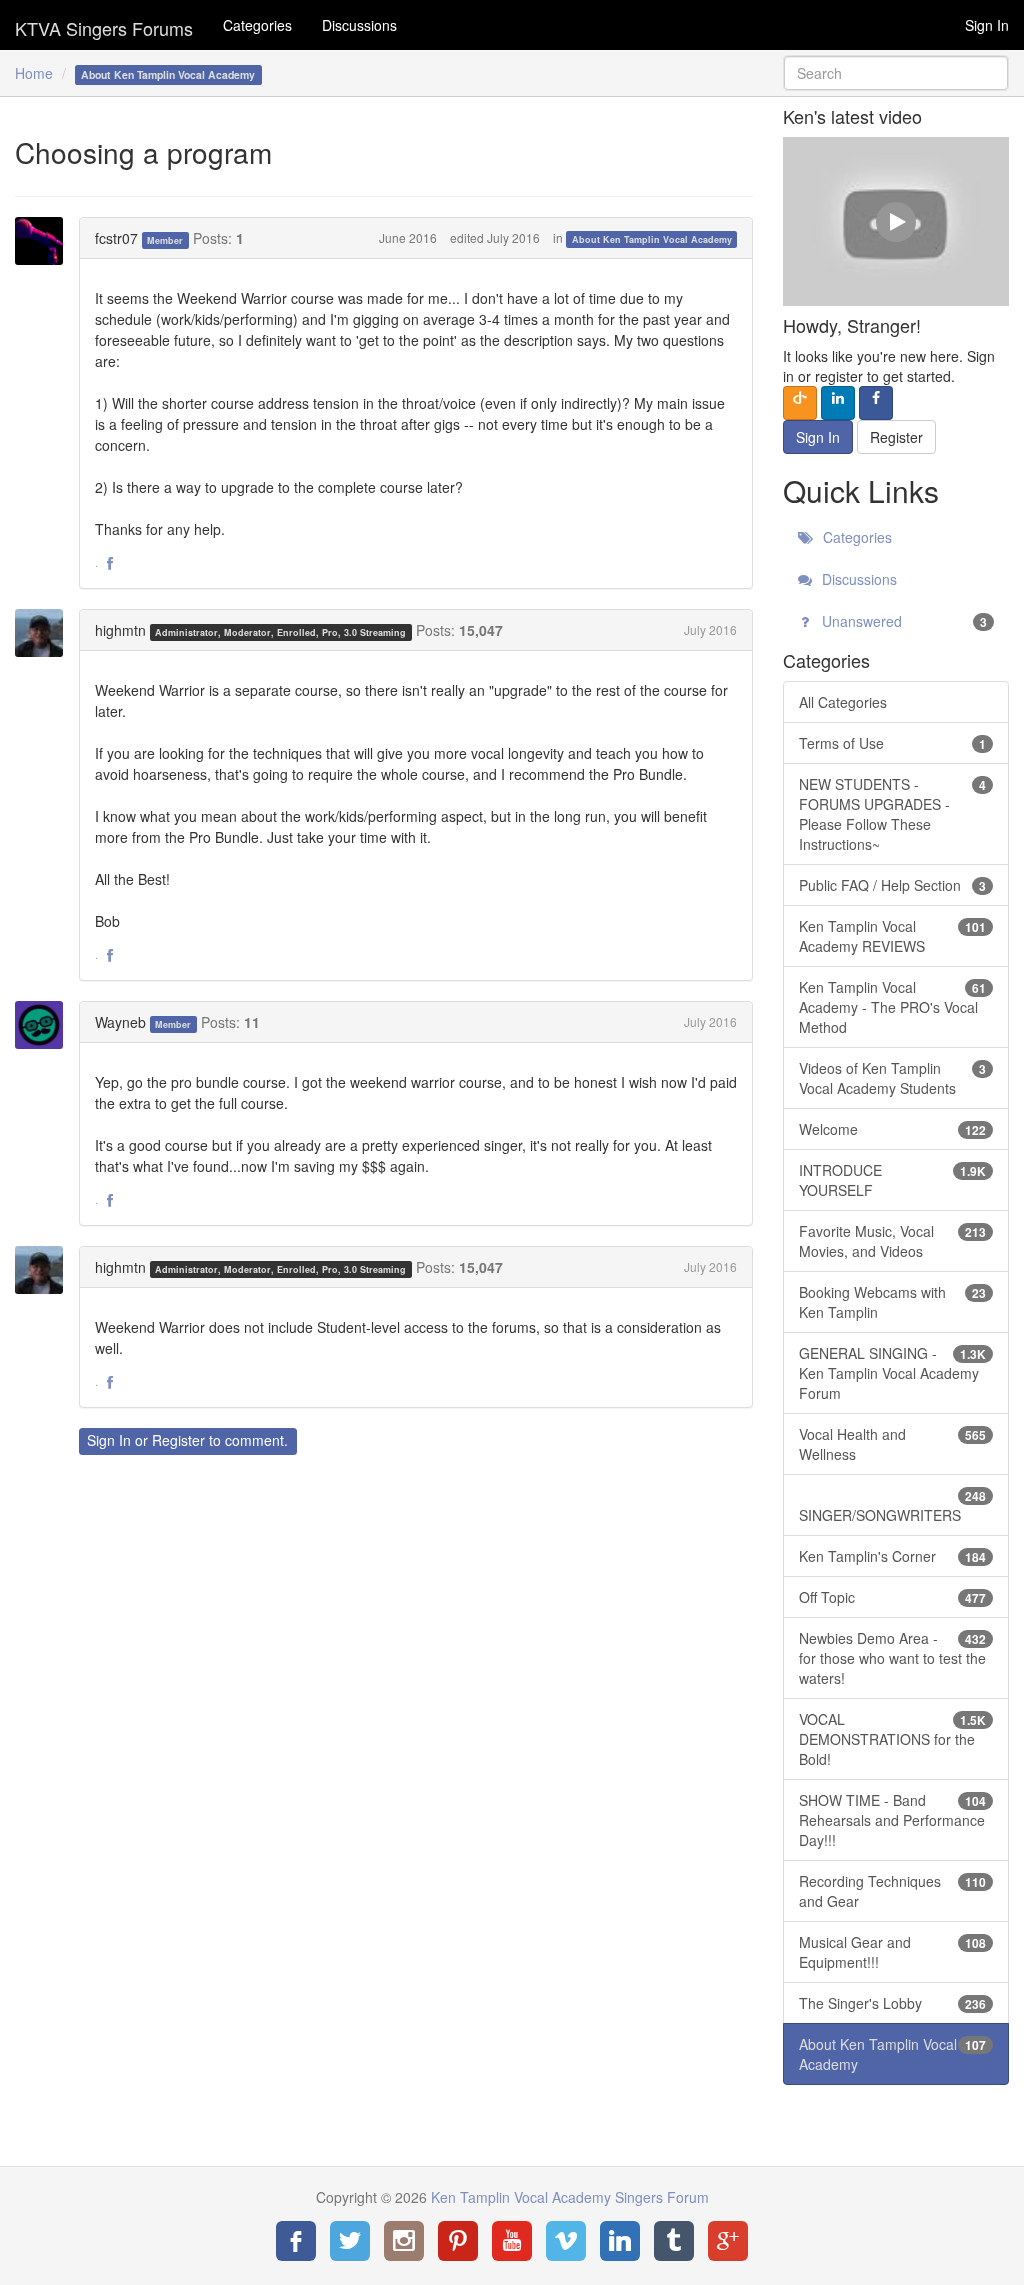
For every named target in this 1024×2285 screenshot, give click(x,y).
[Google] (728, 2241)
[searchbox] (896, 73)
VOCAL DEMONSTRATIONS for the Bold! (892, 1739)
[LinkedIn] (620, 2241)
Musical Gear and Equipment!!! (892, 1952)
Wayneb (120, 1022)
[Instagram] (404, 2241)
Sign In (987, 25)
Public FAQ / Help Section (892, 885)
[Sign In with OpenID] (800, 403)
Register (178, 1440)
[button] (110, 564)
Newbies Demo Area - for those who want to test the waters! (892, 1658)
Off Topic (892, 1597)
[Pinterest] (458, 2241)
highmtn (120, 630)
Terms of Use (892, 743)
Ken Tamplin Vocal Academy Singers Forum (104, 25)
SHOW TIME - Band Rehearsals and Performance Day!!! (892, 1820)
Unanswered (902, 621)
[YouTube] (512, 2241)
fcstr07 (116, 238)
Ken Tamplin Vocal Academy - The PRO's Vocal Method (892, 1007)
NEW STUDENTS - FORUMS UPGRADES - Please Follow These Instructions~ (892, 814)
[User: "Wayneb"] (45, 1025)
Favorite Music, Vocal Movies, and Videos (892, 1241)
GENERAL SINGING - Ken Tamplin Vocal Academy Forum (892, 1373)
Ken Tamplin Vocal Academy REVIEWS (892, 936)
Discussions (359, 25)
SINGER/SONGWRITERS (892, 1506)
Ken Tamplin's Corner (892, 1556)
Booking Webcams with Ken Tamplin (892, 1302)
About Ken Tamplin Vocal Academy (652, 239)
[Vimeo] (566, 2241)
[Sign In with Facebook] (876, 403)
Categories (257, 25)
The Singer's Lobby (892, 2003)
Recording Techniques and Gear (892, 1891)
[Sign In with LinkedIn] (838, 403)
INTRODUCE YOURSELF (892, 1180)
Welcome (892, 1129)
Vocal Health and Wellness (892, 1444)
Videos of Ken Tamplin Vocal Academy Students (892, 1078)
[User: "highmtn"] (45, 633)
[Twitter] (350, 2241)
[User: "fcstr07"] (45, 241)
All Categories (843, 702)
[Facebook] (296, 2241)
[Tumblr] (674, 2241)
